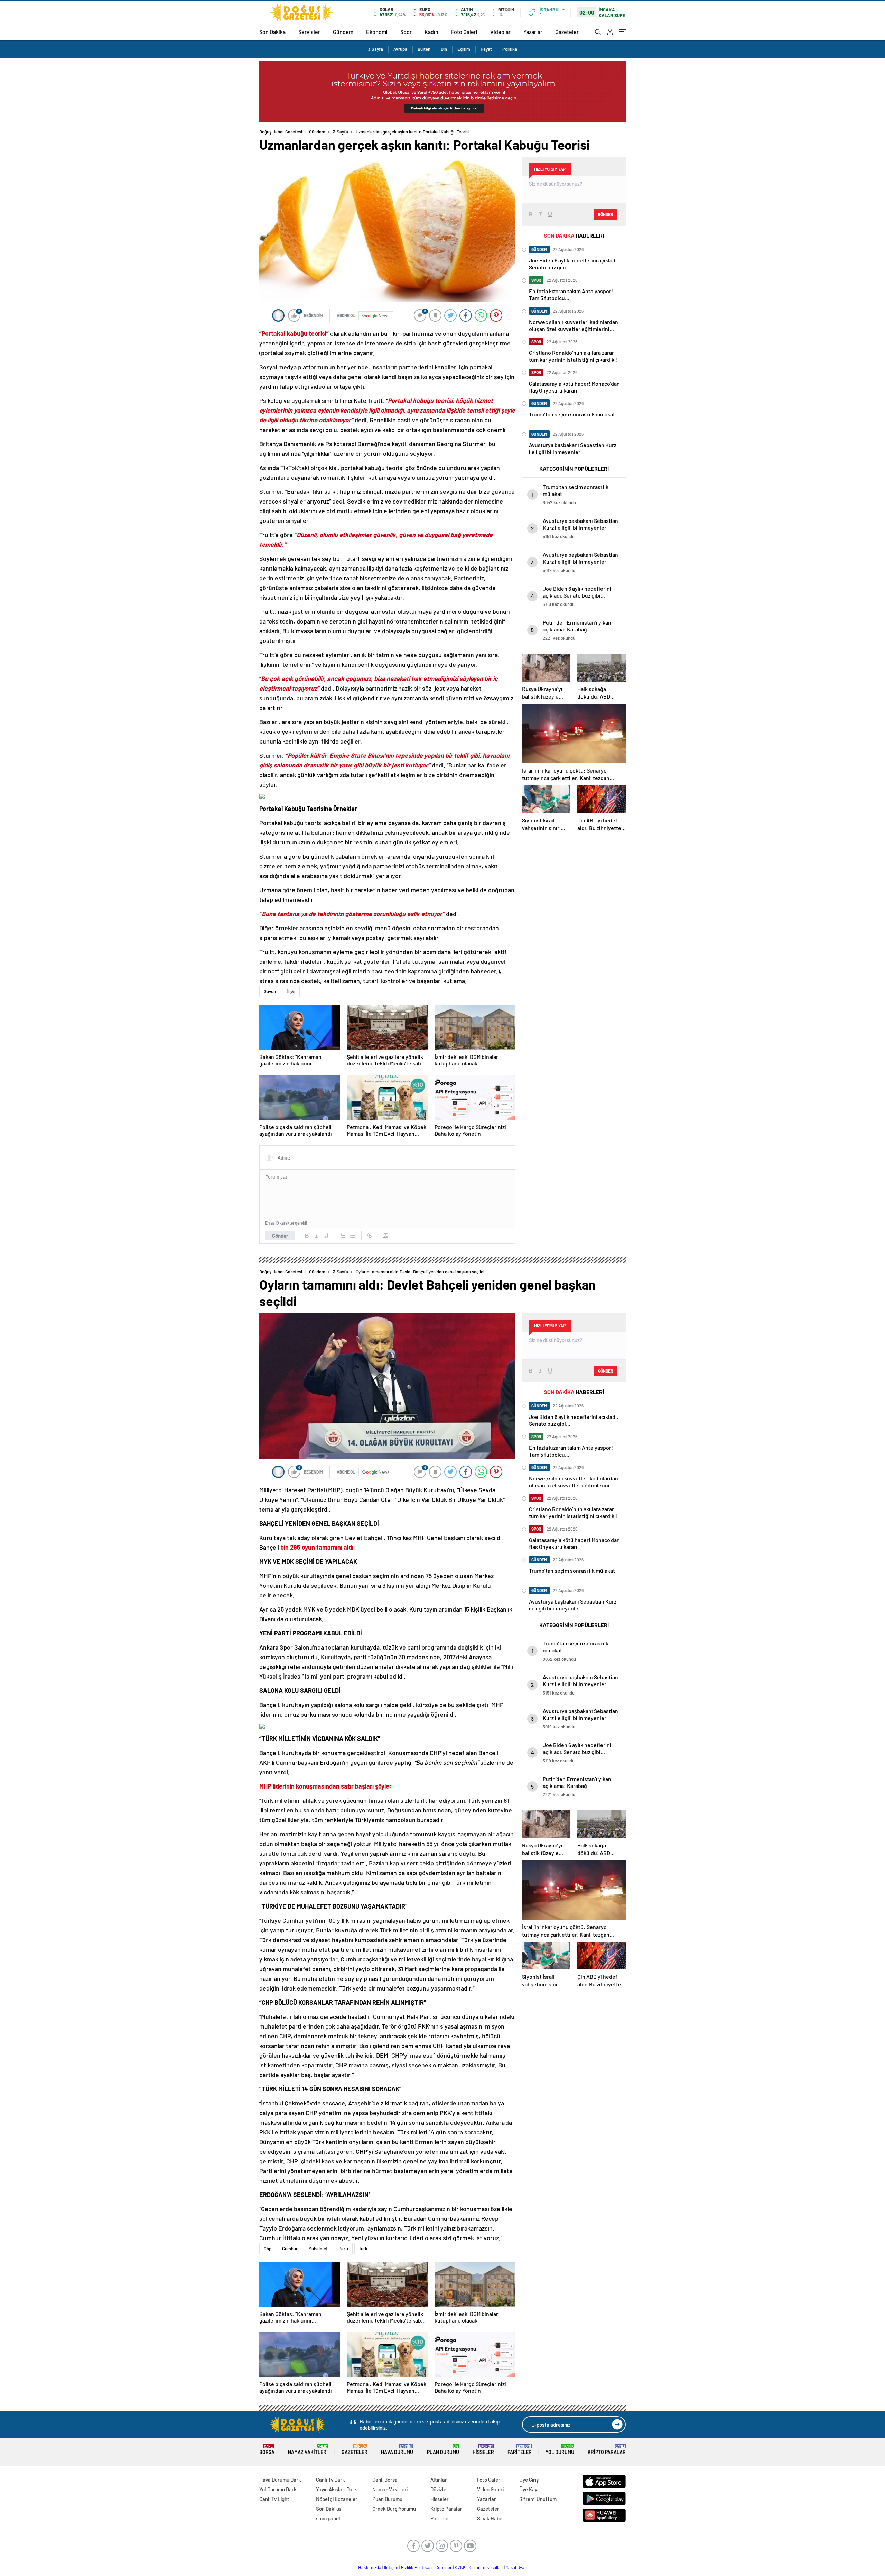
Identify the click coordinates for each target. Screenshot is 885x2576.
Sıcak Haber (491, 2518)
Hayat (486, 49)
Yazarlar (533, 32)
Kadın (431, 32)
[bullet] (353, 1236)
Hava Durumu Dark (280, 2480)
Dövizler (439, 2489)
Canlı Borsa (385, 2480)
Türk (363, 2249)
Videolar (500, 32)
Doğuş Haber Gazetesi (281, 132)
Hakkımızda (370, 2567)
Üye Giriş (529, 2480)
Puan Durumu (443, 2450)
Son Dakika (272, 32)
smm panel (328, 2518)
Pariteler (520, 2450)
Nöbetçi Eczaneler (337, 2499)
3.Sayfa (375, 49)
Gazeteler (567, 32)
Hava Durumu (397, 2450)
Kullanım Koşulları (486, 2567)
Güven (270, 991)
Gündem (343, 32)
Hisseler (483, 2450)
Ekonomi (377, 32)
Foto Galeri (464, 32)
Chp (268, 2249)
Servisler (309, 32)
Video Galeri (490, 2489)
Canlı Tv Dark (330, 2480)
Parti (343, 2249)
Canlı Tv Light (274, 2499)
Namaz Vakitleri (308, 2450)
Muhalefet (318, 2249)
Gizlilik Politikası (417, 2567)
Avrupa (400, 49)
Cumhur (290, 2249)
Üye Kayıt (530, 2489)
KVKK (460, 2567)
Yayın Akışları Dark (337, 2489)
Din (444, 49)
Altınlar (439, 2480)
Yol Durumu (560, 2450)
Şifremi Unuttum (538, 2499)
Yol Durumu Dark (278, 2489)
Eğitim (464, 49)
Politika (510, 49)
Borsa (267, 2450)
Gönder (280, 1236)
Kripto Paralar (607, 2450)
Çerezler (444, 2567)
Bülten (424, 49)
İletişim (391, 2567)
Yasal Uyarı (517, 2567)
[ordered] (343, 1236)
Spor (406, 32)
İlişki (291, 991)
